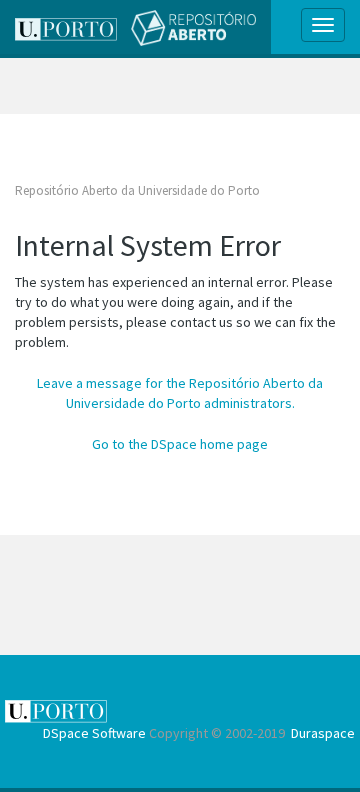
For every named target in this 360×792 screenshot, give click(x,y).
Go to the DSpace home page (180, 444)
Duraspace (323, 733)
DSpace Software (94, 733)
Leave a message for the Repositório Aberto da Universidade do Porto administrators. (180, 393)
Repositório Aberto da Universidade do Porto (137, 190)
